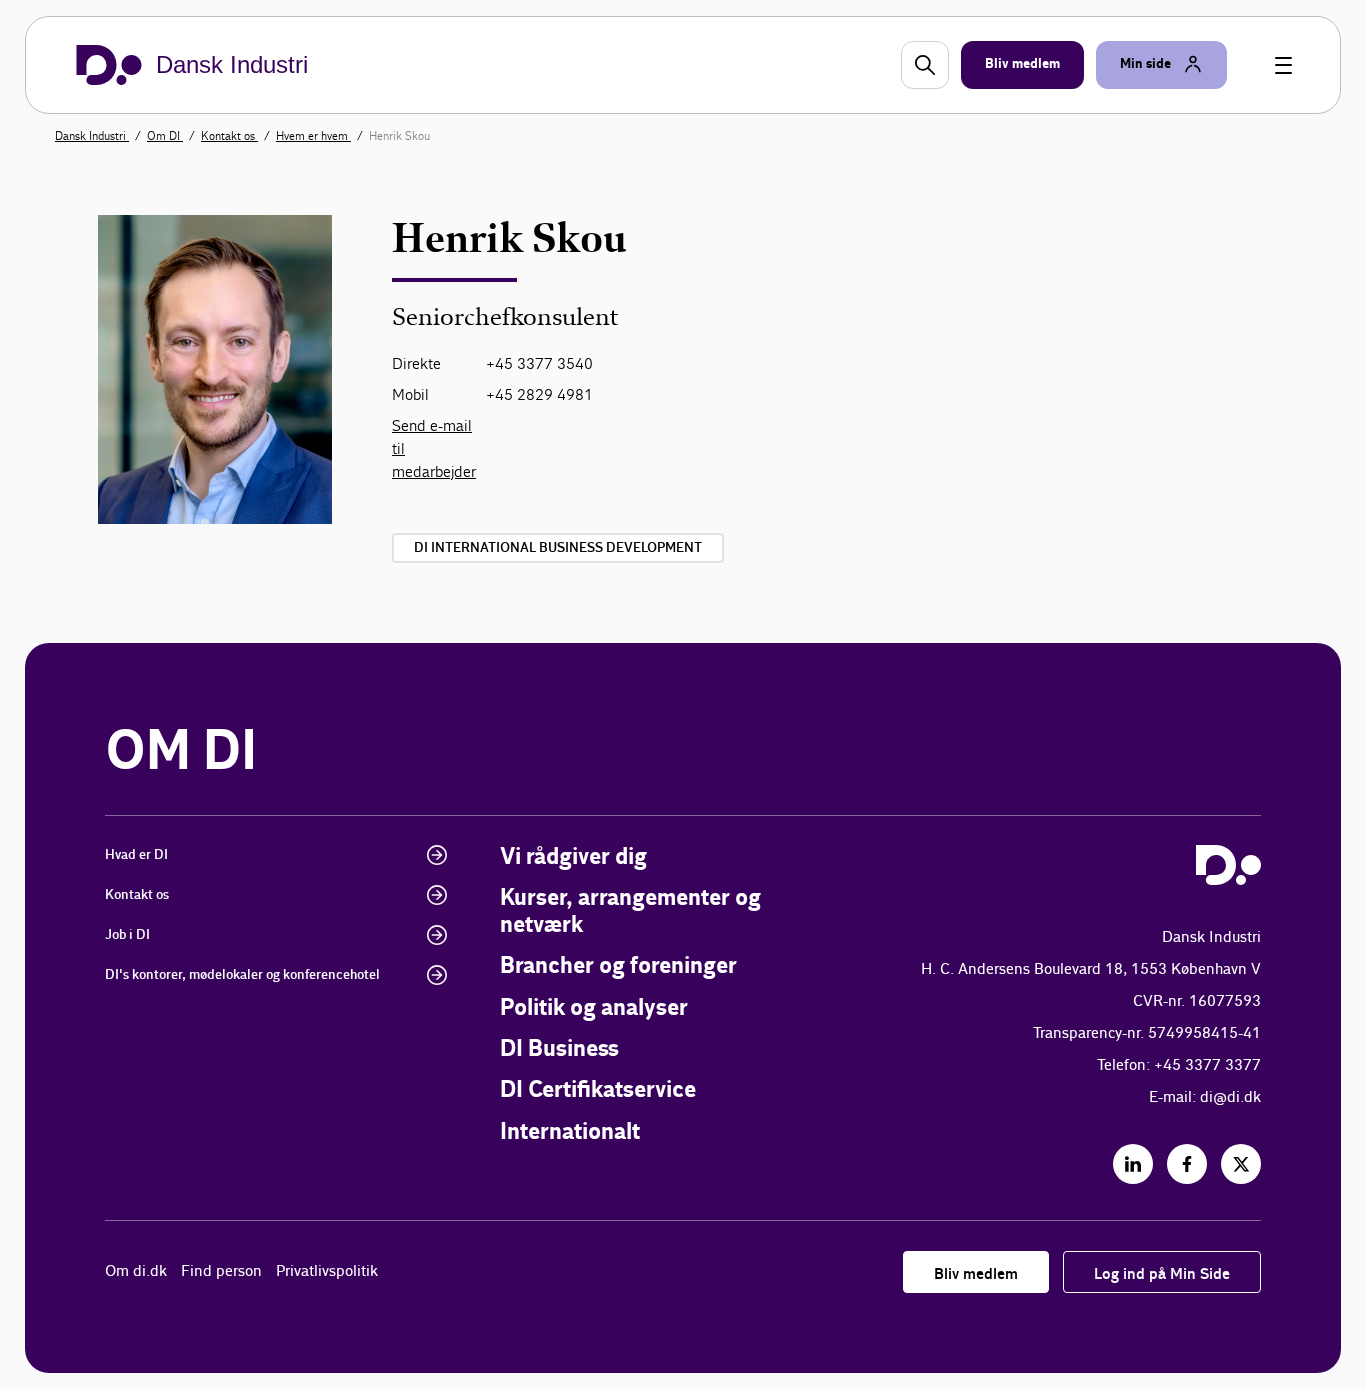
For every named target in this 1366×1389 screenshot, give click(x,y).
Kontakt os (229, 136)
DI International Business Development (558, 548)
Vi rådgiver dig (573, 857)
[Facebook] (1187, 1164)
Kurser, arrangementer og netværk (630, 911)
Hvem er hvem (313, 136)
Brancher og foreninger (618, 966)
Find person (221, 1271)
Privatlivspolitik (327, 1271)
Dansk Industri (92, 136)
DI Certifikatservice (598, 1090)
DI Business (559, 1049)
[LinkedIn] (1133, 1164)
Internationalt (570, 1132)
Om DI (165, 136)
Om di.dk (136, 1271)
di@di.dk (1230, 1097)
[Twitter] (1241, 1164)
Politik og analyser (594, 1008)
